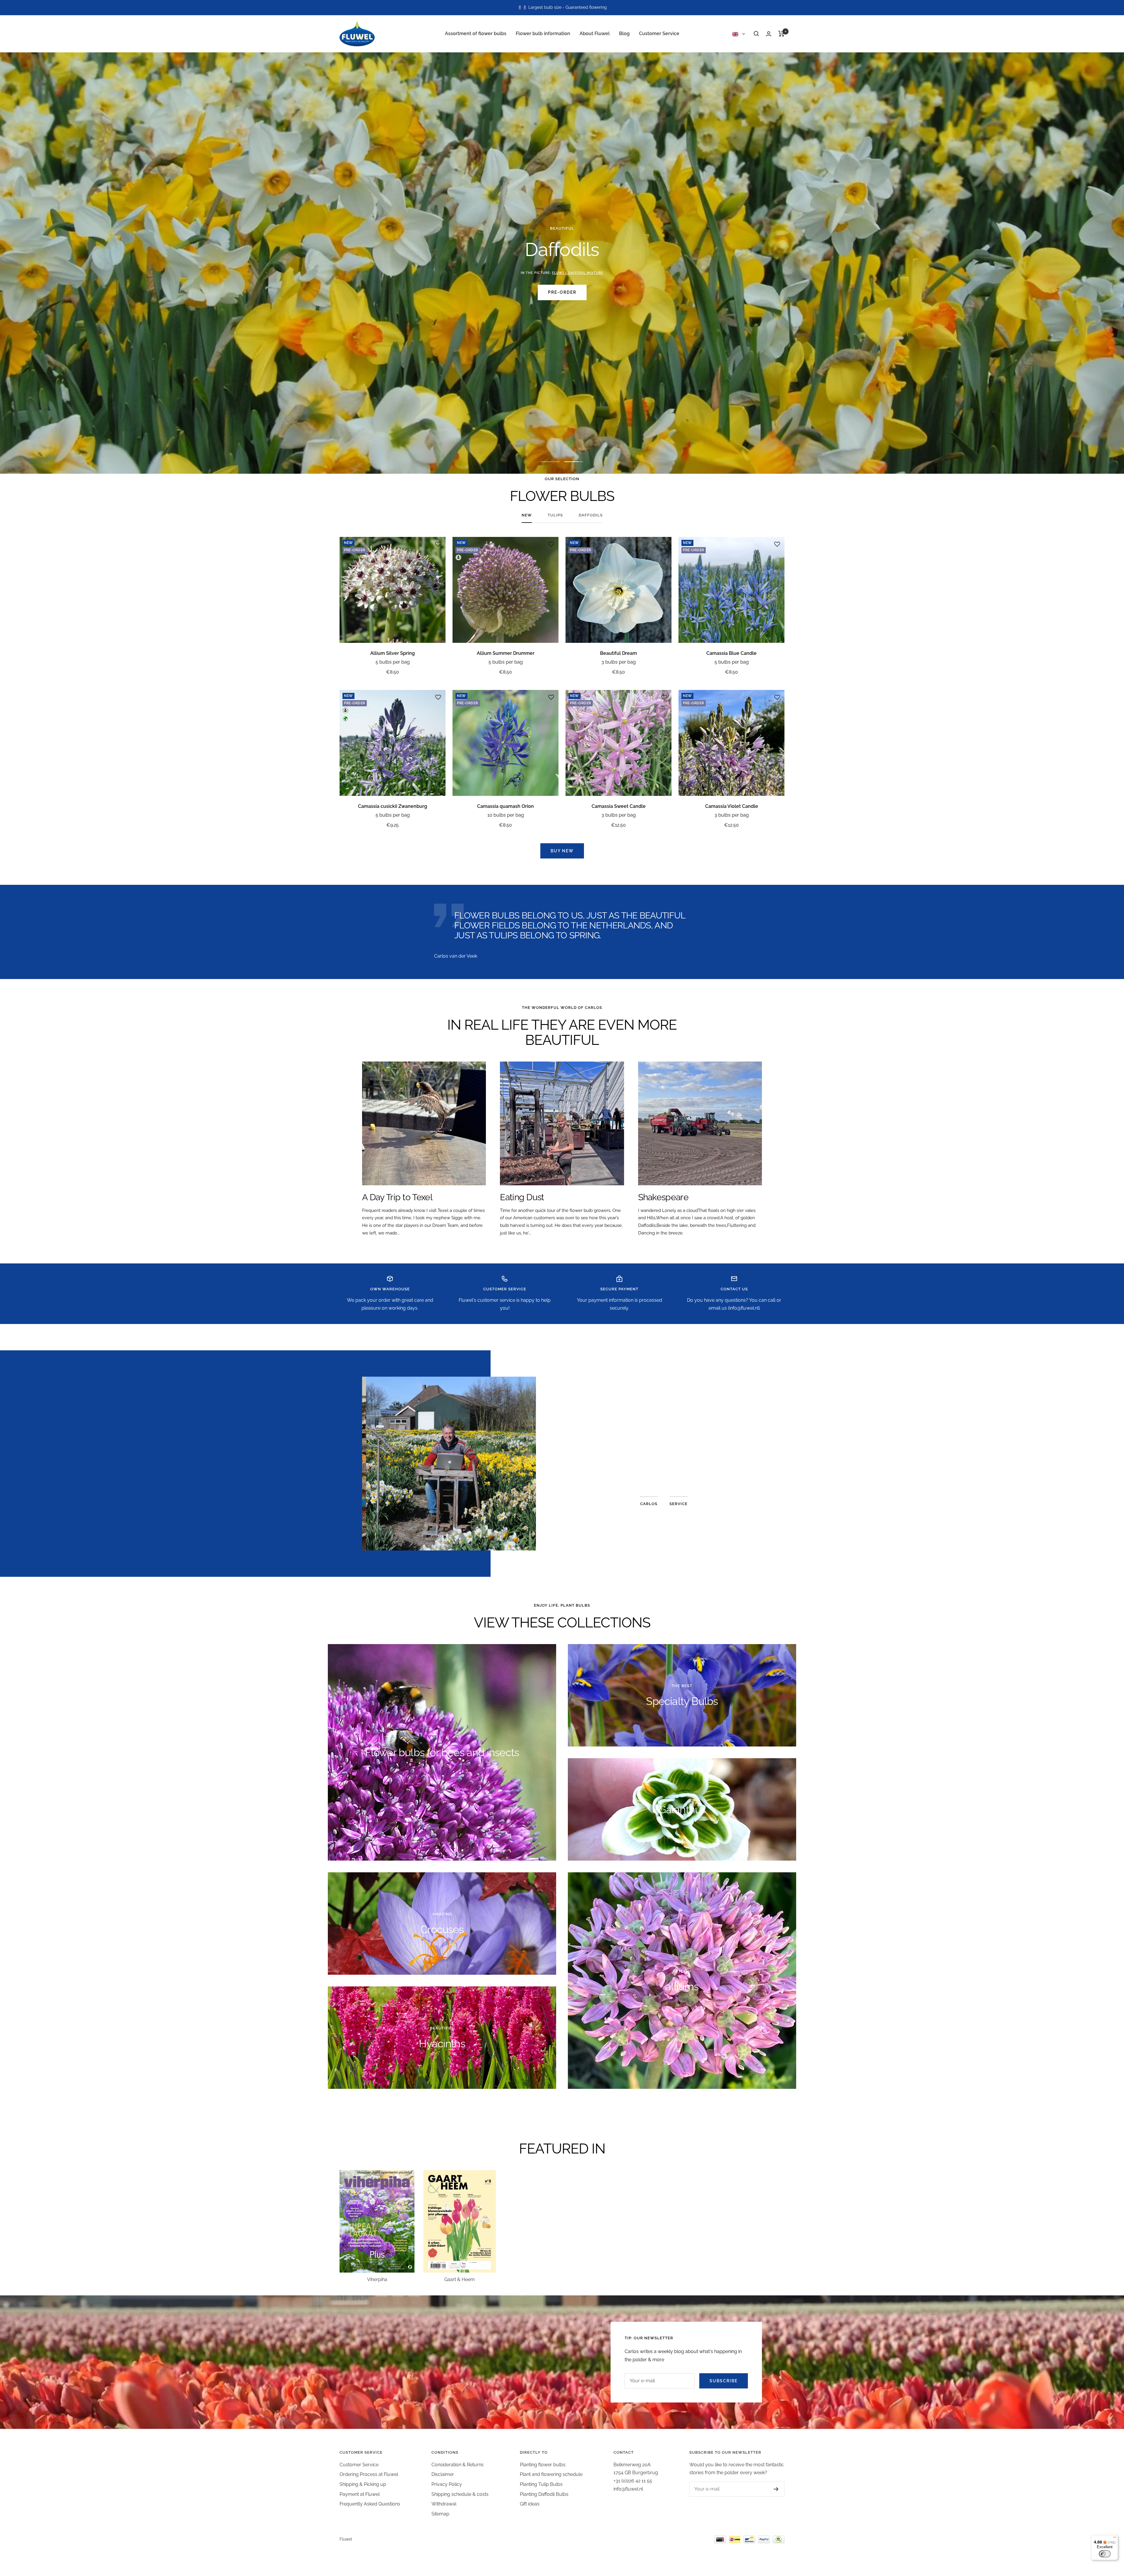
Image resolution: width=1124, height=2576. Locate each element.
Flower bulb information (543, 34)
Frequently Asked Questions (370, 2504)
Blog (624, 34)
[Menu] (1115, 2539)
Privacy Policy (447, 2484)
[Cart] (781, 34)
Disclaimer (443, 2474)
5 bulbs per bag (393, 662)
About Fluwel (595, 34)
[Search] (756, 34)
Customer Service (659, 34)
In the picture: (562, 273)
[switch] (1105, 2554)
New (527, 515)
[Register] (776, 2489)
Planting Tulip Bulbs (541, 2484)
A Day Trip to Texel (397, 1197)
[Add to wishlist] (438, 544)
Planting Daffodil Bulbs (544, 2494)
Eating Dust (522, 1197)
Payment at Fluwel (360, 2494)
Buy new (562, 851)
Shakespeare (663, 1197)
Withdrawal (444, 2504)
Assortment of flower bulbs (476, 34)
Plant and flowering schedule (551, 2474)
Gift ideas (530, 2504)
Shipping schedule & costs (460, 2494)
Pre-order (562, 292)
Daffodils (591, 515)
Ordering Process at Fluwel (369, 2474)
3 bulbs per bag (619, 662)
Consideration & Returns (458, 2465)
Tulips (555, 515)
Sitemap (440, 2514)
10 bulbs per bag (506, 815)
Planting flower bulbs (543, 2465)
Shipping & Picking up (363, 2484)
